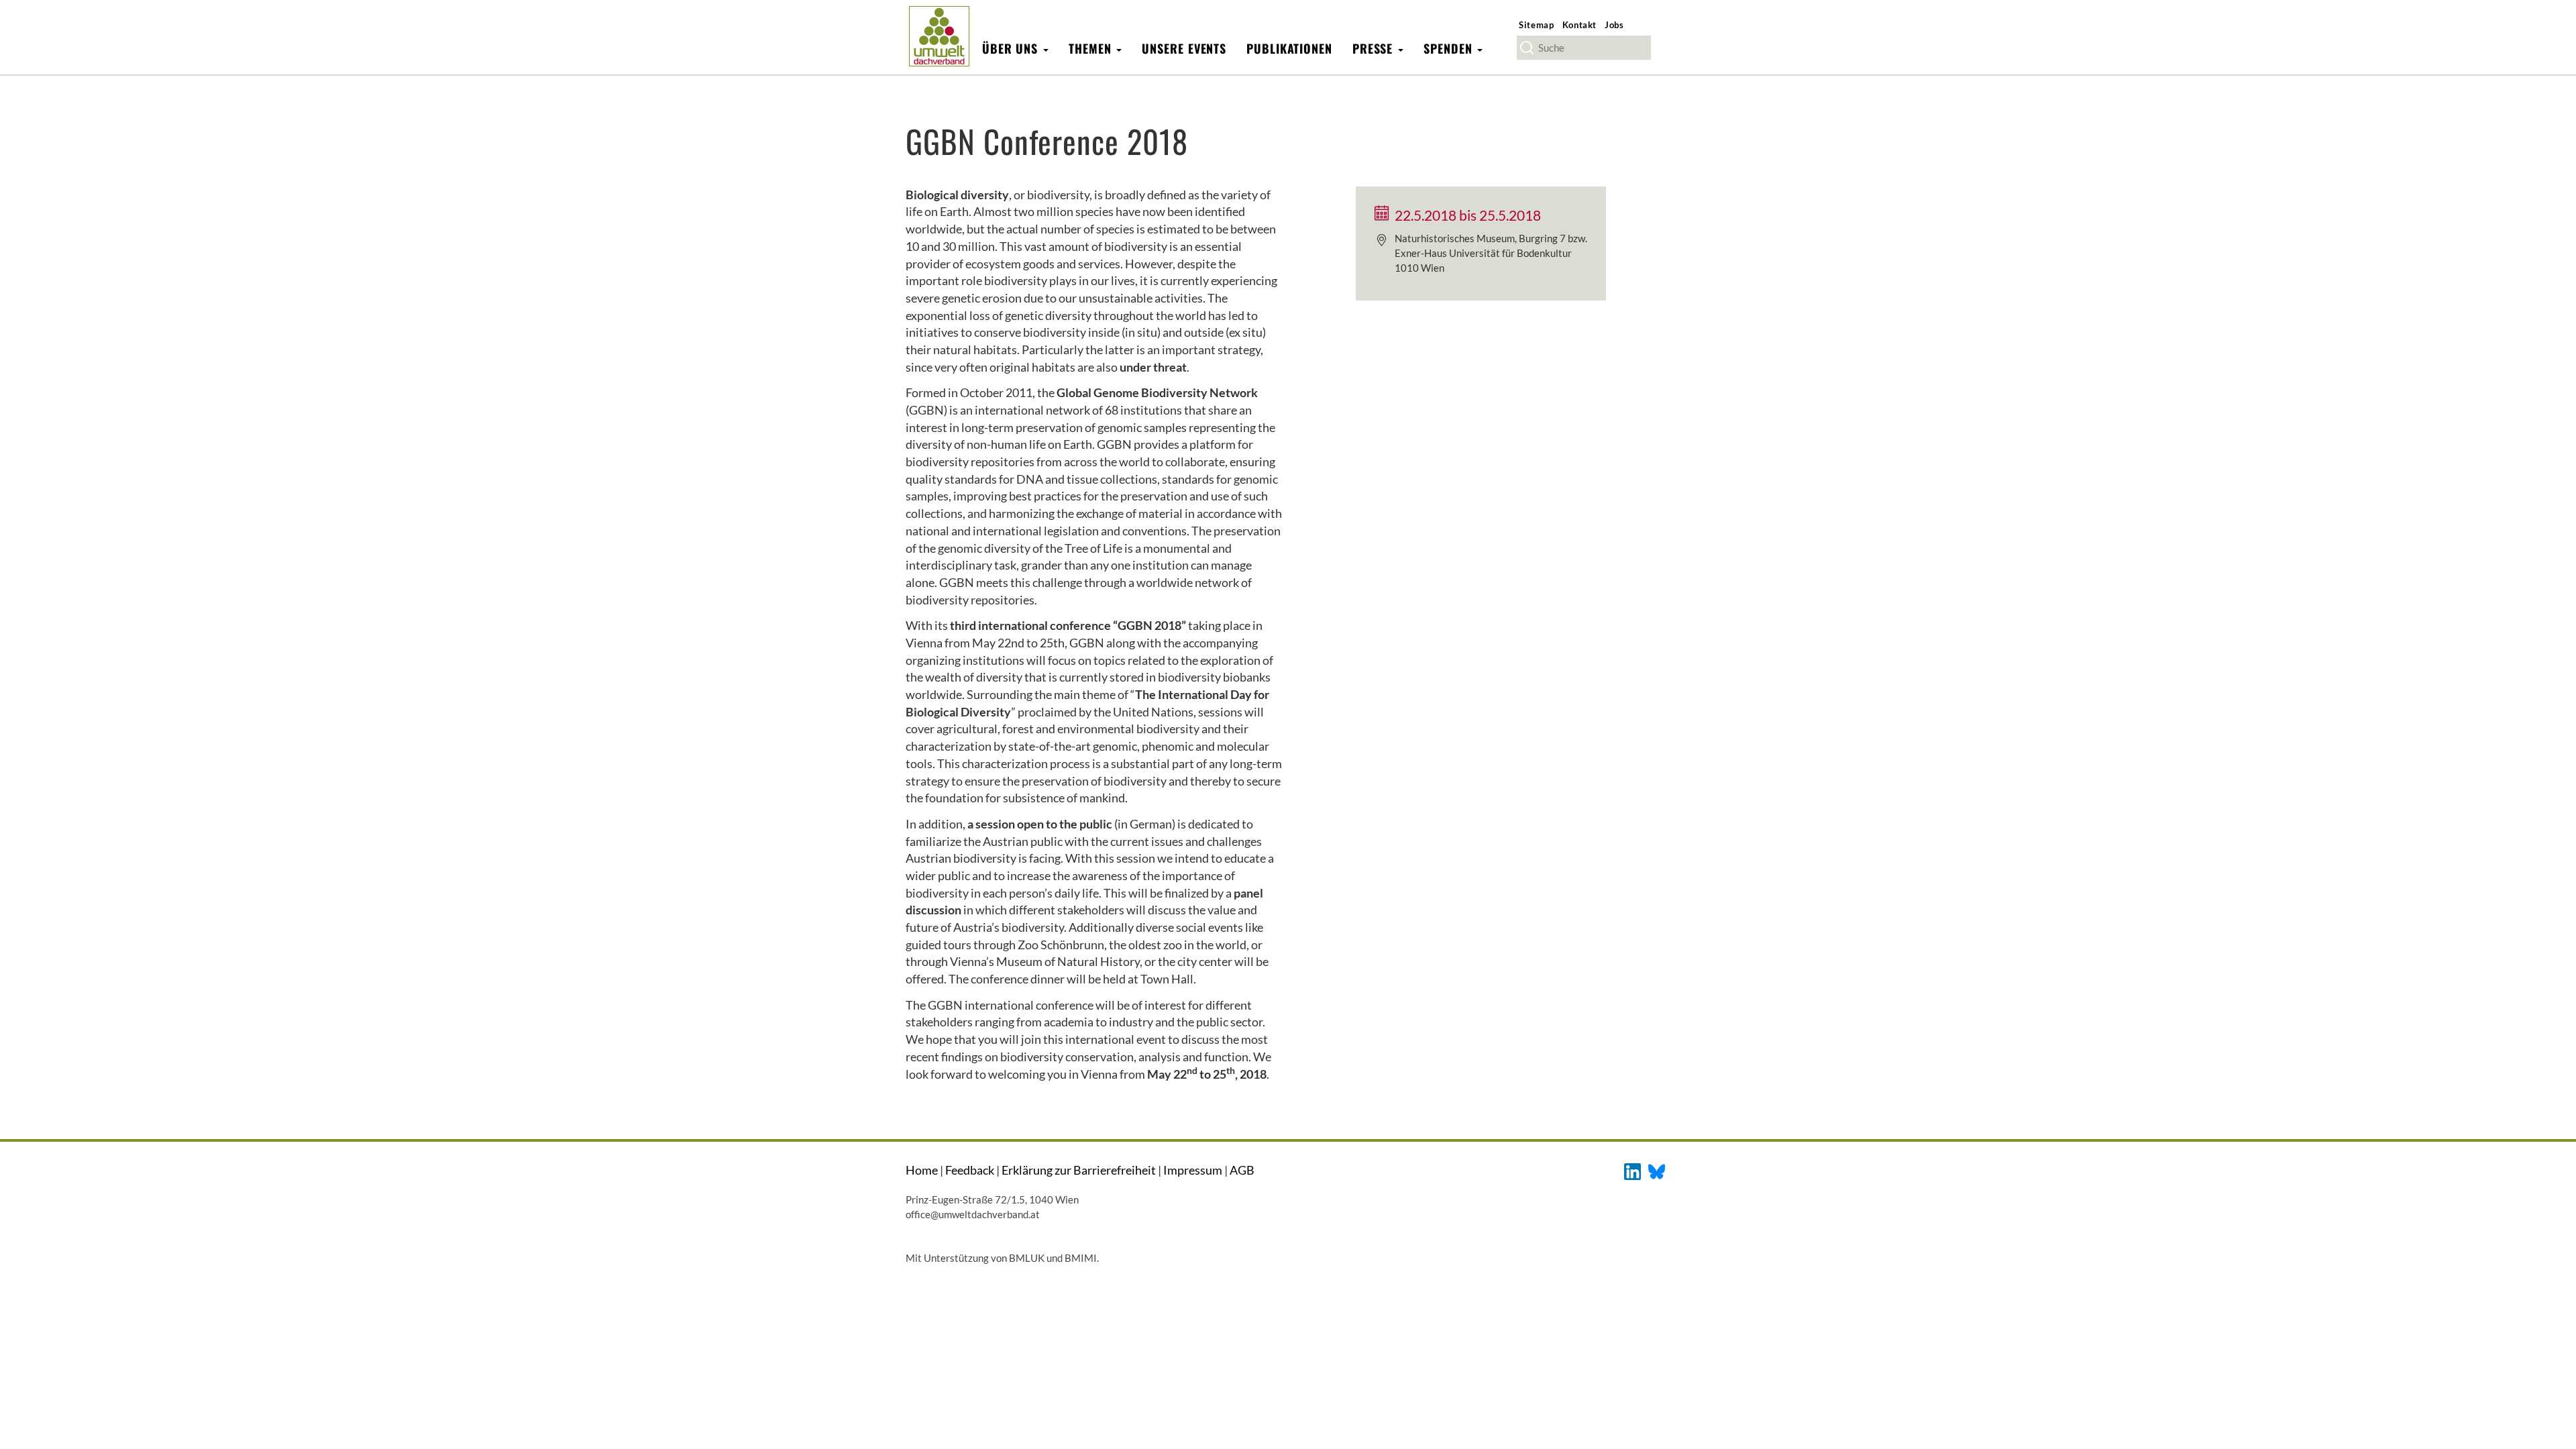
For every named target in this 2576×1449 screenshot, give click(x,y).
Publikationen (1289, 48)
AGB (1242, 1170)
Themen (1092, 48)
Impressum (1193, 1170)
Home (922, 1170)
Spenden (1450, 48)
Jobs (1614, 25)
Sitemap (1537, 25)
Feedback (970, 1170)
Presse (1375, 48)
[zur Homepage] (939, 36)
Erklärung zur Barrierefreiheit (1079, 1170)
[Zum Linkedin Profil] (1632, 1170)
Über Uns (1012, 48)
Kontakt (1580, 25)
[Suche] (1527, 48)
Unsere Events (1184, 48)
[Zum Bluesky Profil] (1657, 1170)
